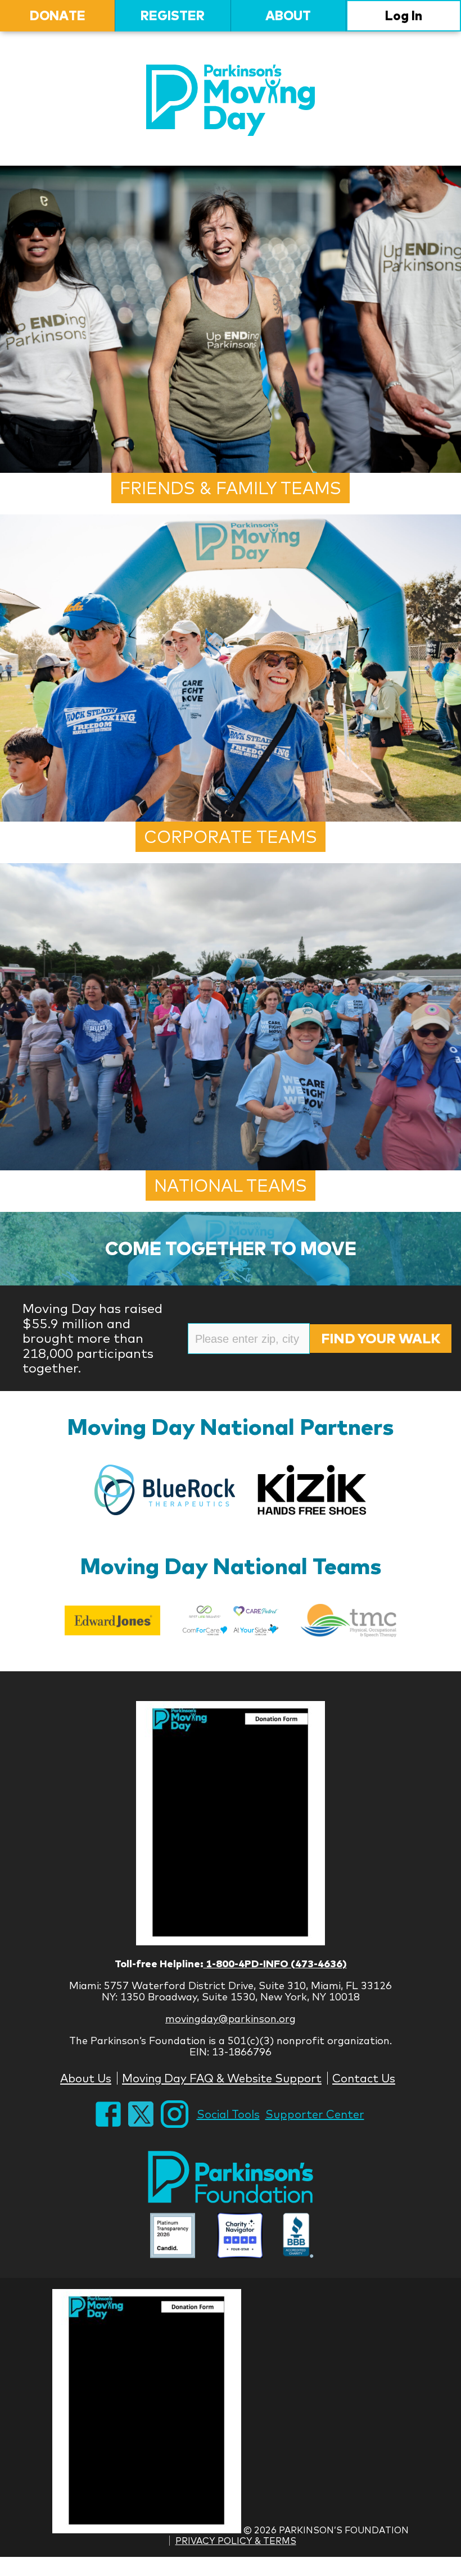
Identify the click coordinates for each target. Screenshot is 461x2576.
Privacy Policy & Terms (236, 2541)
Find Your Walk (381, 1338)
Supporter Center (315, 2114)
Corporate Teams (231, 837)
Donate (58, 15)
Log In (404, 15)
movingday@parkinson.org (231, 2019)
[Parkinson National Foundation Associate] (173, 2237)
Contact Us (364, 2078)
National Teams (231, 1186)
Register (173, 15)
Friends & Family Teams (231, 488)
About (288, 15)
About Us (86, 2078)
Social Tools (228, 2114)
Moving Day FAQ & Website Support (222, 2078)
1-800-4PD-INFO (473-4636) (275, 1964)
